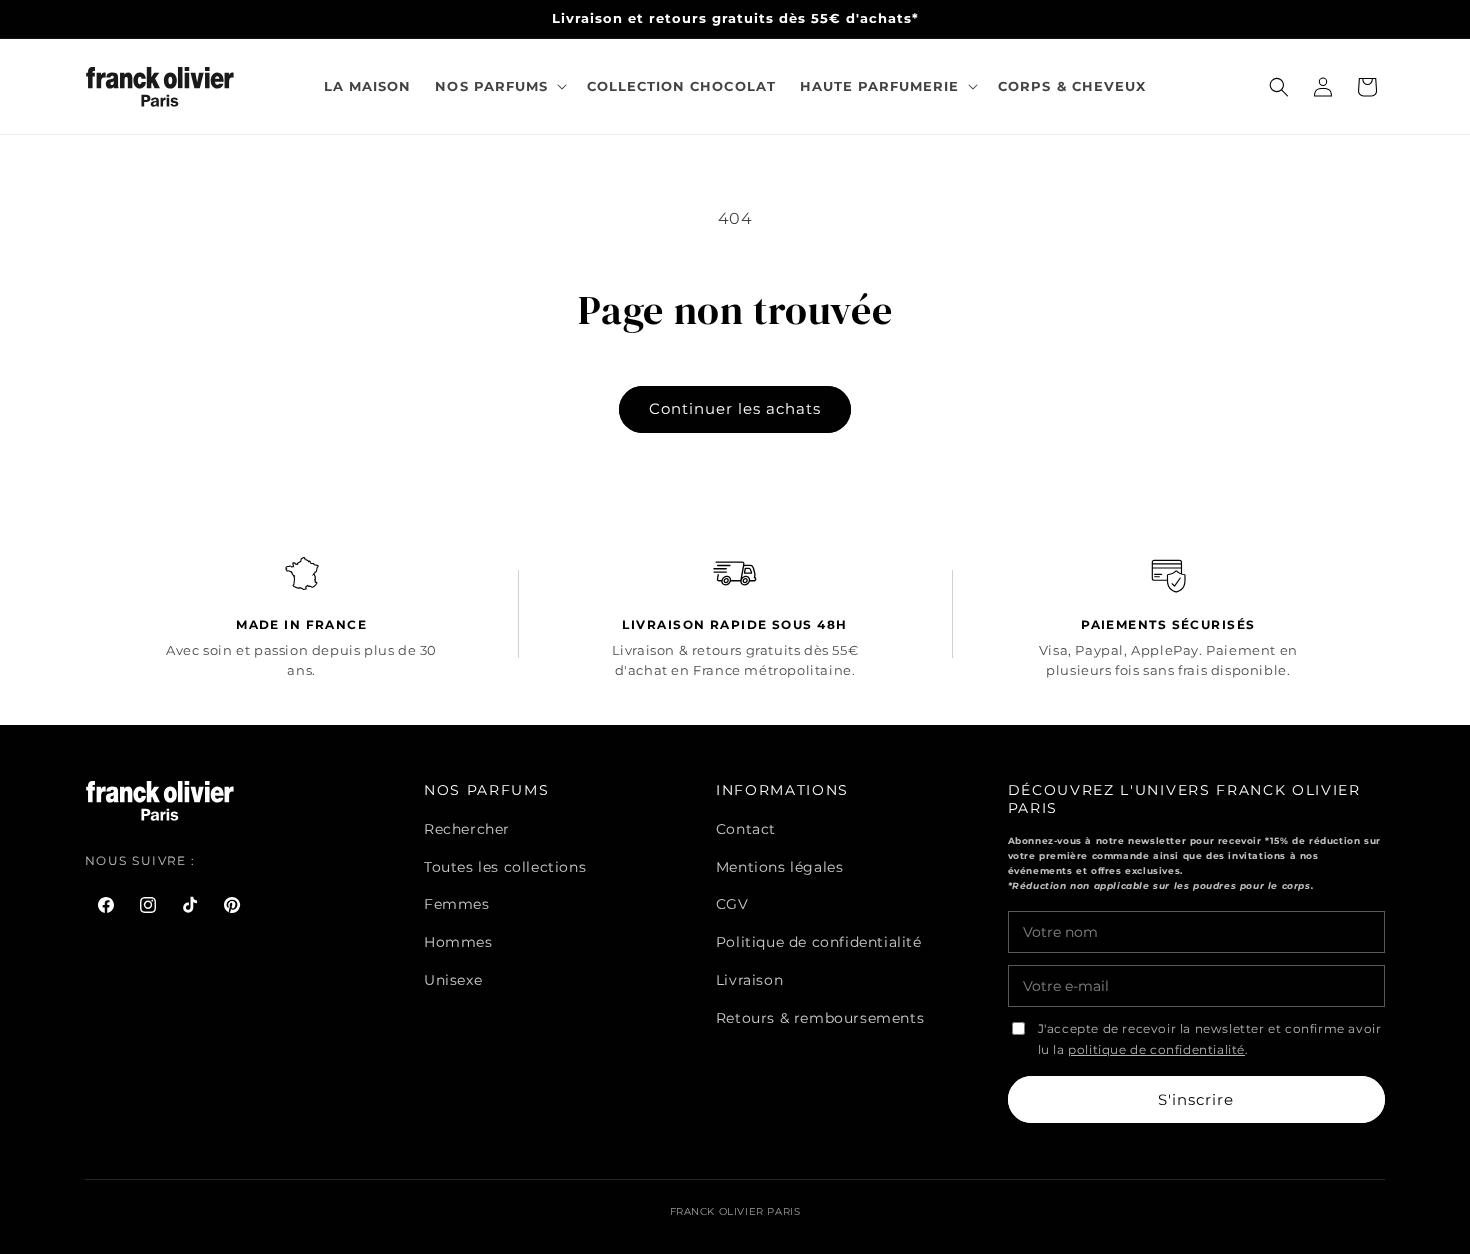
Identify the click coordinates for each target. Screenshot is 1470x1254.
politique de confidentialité (1156, 1050)
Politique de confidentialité (819, 942)
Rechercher (467, 829)
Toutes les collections (505, 867)
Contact (746, 829)
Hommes (458, 942)
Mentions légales (780, 867)
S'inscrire (1196, 1099)
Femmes (457, 904)
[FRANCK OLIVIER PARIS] (160, 86)
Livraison (749, 980)
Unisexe (453, 980)
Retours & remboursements (820, 1018)
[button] (498, 86)
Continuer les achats (735, 408)
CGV (732, 904)
